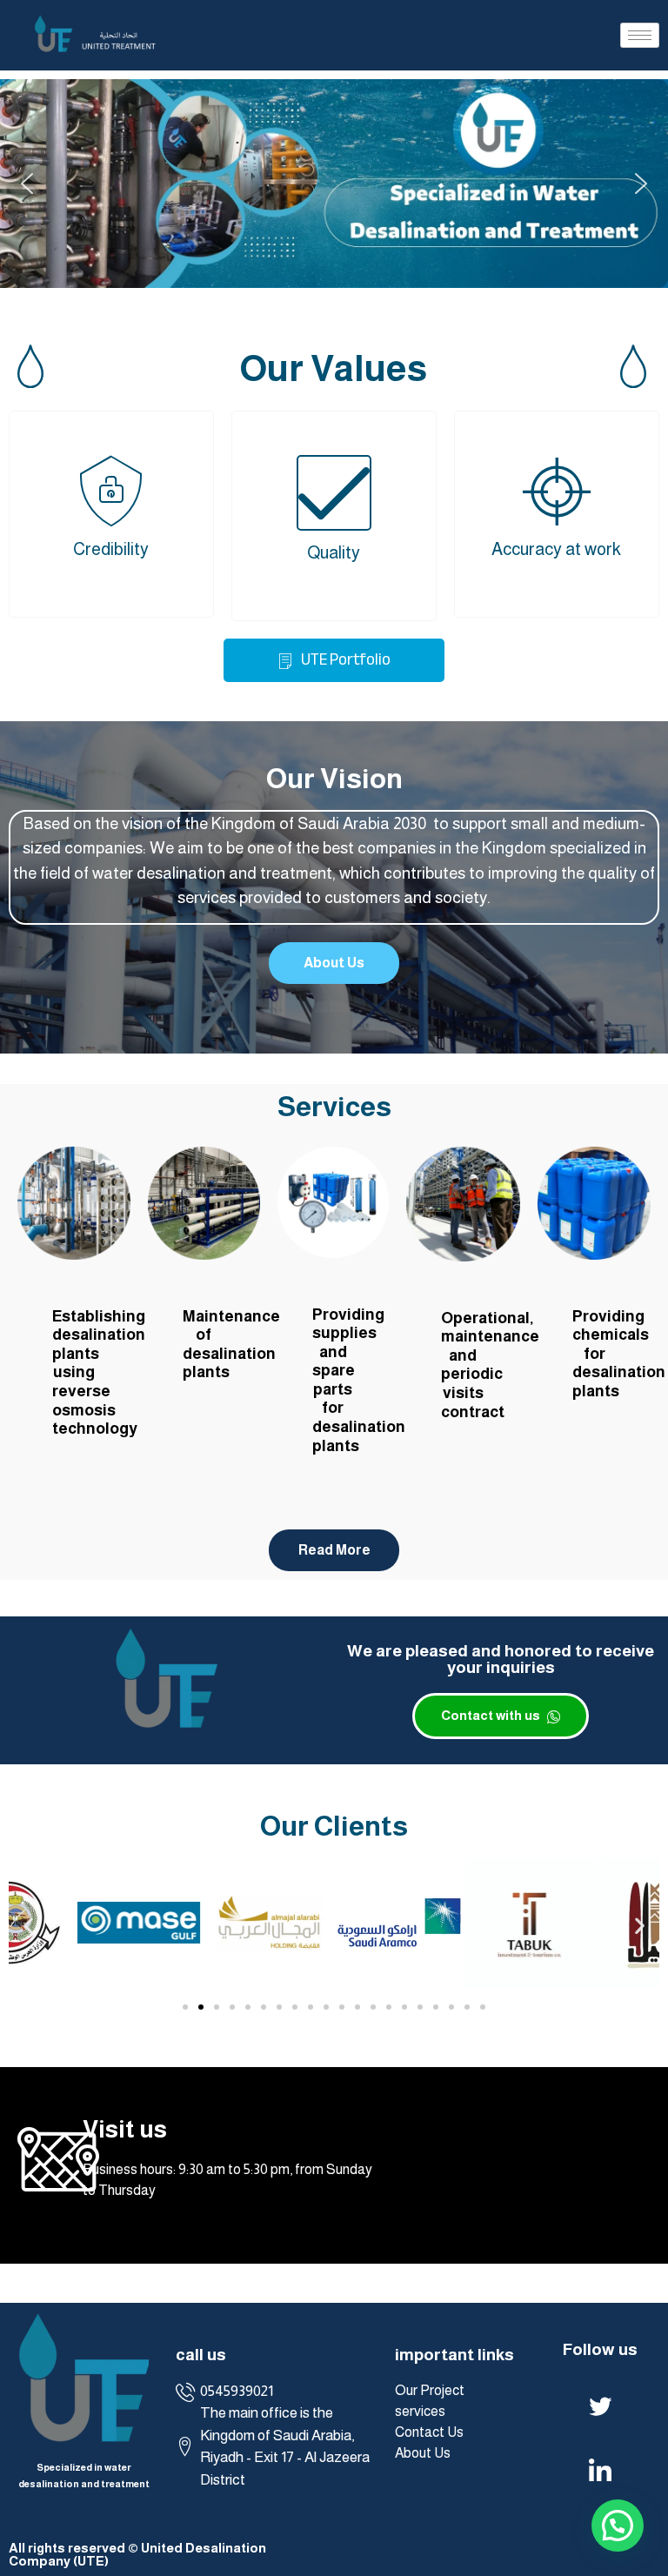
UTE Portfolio (344, 659)
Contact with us (492, 1715)
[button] (27, 184)
